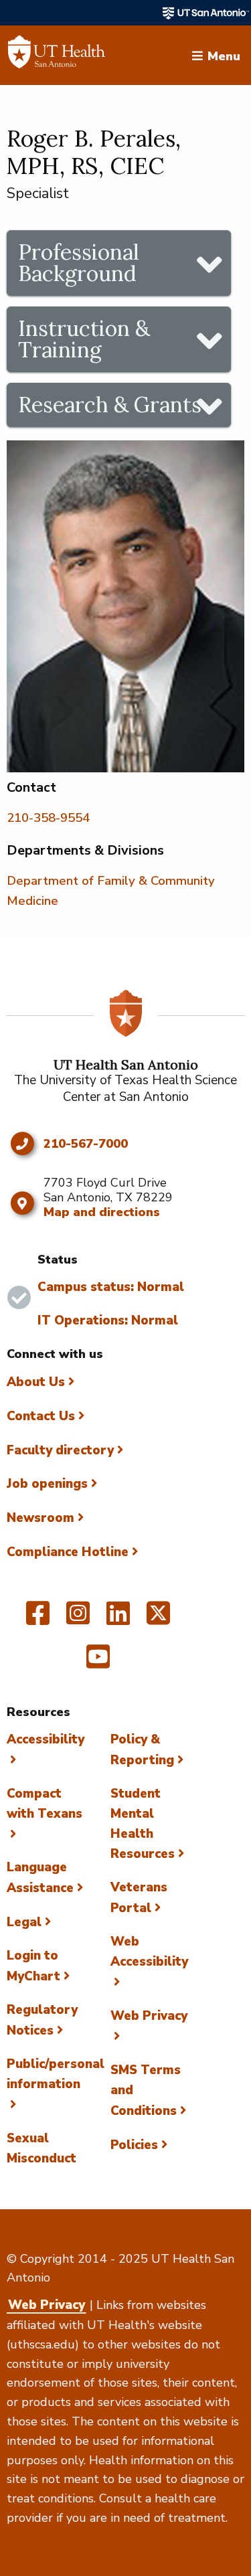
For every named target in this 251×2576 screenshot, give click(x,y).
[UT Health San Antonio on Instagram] (78, 1619)
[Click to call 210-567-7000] (22, 1144)
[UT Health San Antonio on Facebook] (38, 1619)
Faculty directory (60, 1450)
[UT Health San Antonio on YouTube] (98, 1662)
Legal (24, 1922)
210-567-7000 (86, 1144)
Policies (134, 2145)
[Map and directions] (22, 1203)
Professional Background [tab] (79, 263)
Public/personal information (56, 2074)
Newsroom (40, 1518)
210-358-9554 (48, 818)
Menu (224, 55)
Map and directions (102, 1212)
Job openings (47, 1484)
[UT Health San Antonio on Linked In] (118, 1619)
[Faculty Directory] (57, 56)
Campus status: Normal (111, 1287)
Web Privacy (47, 2305)
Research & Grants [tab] (110, 405)
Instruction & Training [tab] (84, 339)
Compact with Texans (45, 1804)
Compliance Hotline (68, 1552)
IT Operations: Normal (108, 1320)
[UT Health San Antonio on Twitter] (158, 1619)
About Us (36, 1382)
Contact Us (41, 1416)
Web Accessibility (149, 1952)
